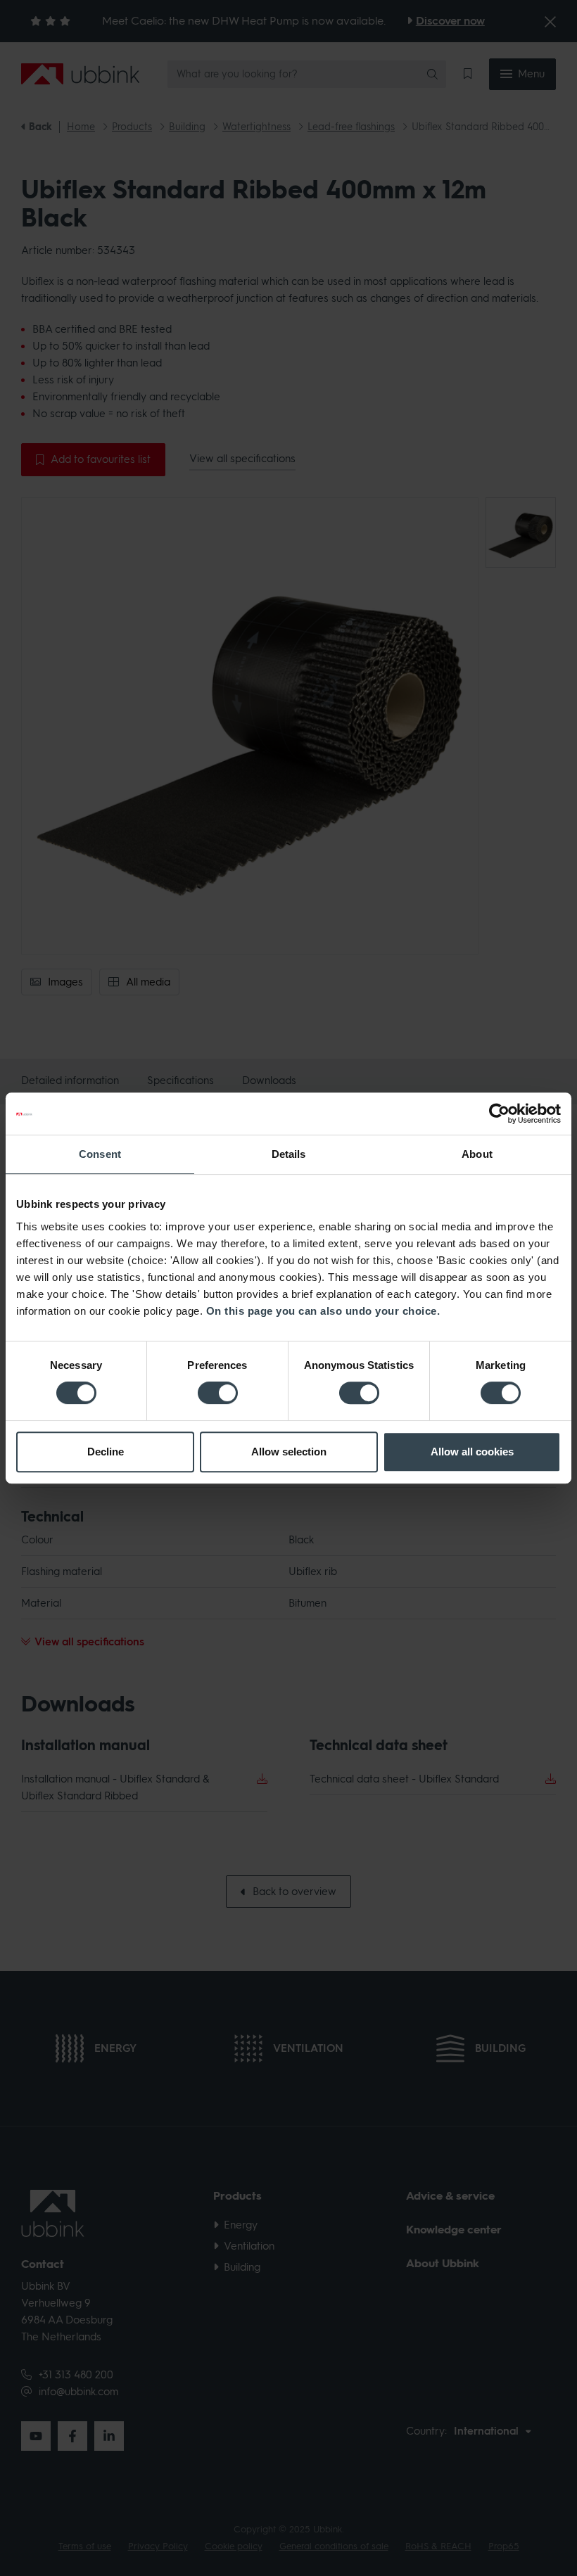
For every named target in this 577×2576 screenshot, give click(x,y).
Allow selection (289, 1452)
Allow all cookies (472, 1452)
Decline (106, 1452)
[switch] (218, 1393)
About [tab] (477, 1154)
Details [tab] (289, 1154)
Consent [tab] (100, 1154)
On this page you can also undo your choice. (323, 1311)
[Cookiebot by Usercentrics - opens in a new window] (499, 1114)
